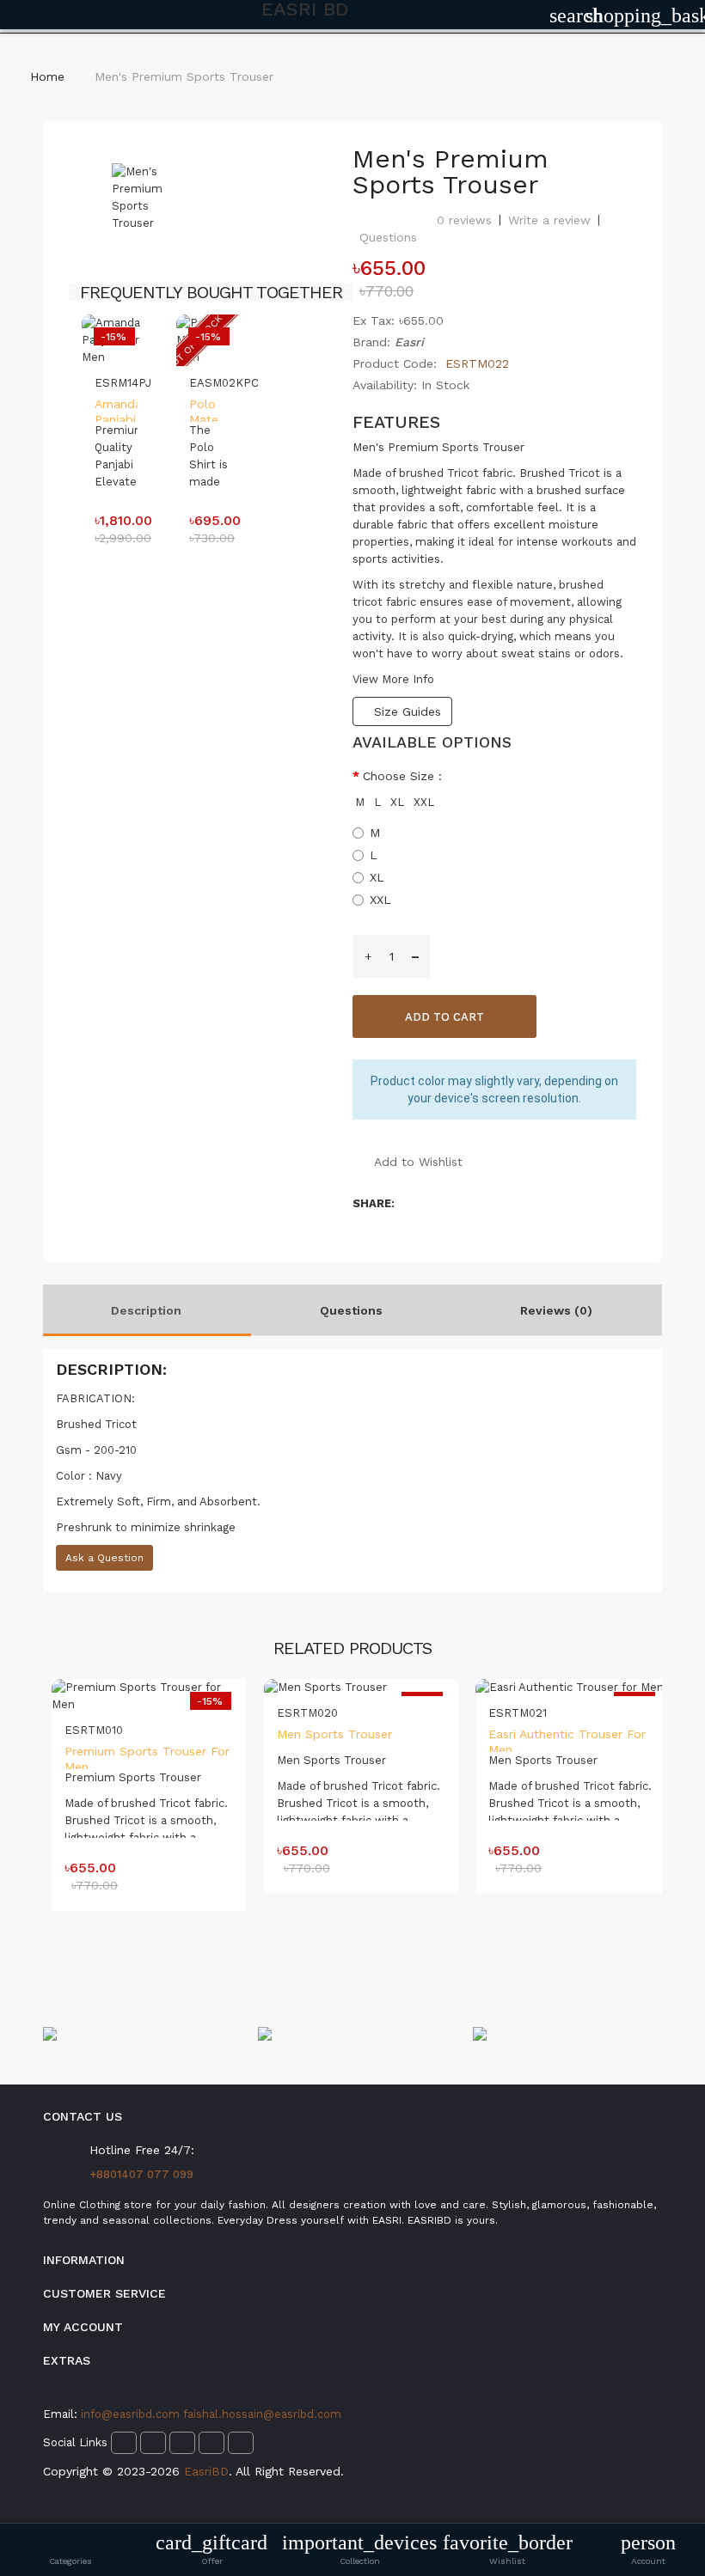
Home (47, 76)
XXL (424, 802)
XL (397, 802)
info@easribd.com (132, 2414)
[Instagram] (153, 2443)
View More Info (393, 679)
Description (146, 1310)
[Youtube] (241, 2443)
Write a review (549, 220)
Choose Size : (402, 776)
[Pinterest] (211, 2443)
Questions (388, 237)
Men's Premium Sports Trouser (184, 76)
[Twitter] (182, 2443)
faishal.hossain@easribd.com (262, 2414)
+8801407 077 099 (141, 2174)
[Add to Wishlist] (116, 408)
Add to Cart (444, 1017)
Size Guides (408, 711)
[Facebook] (124, 2443)
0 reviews (464, 220)
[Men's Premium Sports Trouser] (139, 198)
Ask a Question (104, 1558)
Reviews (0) (556, 1310)
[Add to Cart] (116, 386)
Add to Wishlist (418, 1162)
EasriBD (206, 2471)
